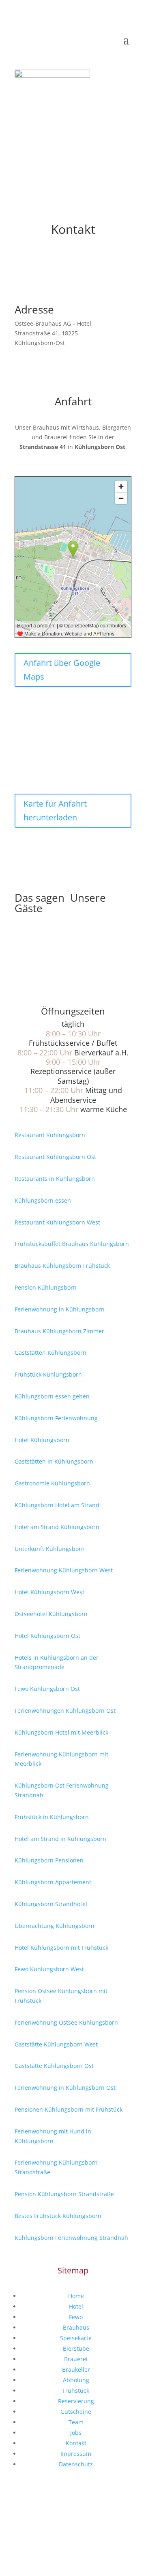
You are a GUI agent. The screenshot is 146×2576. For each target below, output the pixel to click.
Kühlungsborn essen (43, 1200)
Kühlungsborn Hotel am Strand (57, 1505)
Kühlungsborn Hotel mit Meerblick (61, 1732)
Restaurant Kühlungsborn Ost (55, 1157)
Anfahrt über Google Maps (62, 670)
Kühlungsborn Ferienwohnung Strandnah (71, 2238)
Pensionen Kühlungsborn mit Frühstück (69, 2109)
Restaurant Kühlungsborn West (57, 1222)
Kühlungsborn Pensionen (49, 1860)
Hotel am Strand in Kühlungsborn (60, 1839)
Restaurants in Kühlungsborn (55, 1179)
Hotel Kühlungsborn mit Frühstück (61, 1948)
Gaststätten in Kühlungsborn (54, 1461)
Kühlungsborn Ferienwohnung (56, 1418)
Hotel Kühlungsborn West (49, 1592)
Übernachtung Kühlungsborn (55, 1926)
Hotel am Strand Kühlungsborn (57, 1527)
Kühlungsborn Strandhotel (51, 1904)
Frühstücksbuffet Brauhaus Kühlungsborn (72, 1244)
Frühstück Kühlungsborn (48, 1374)
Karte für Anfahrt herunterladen (55, 810)
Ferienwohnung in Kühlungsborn (60, 1309)
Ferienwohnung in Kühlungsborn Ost (65, 2088)
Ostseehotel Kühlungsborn (51, 1614)
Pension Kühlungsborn (46, 1287)
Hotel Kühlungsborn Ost (47, 1636)
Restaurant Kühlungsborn (50, 1135)
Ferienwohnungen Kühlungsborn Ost (65, 1711)
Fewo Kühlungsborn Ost (47, 1689)
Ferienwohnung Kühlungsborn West (64, 1570)
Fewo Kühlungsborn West (49, 1969)
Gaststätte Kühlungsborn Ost (54, 2066)
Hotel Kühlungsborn (42, 1440)
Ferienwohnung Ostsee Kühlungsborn (66, 2022)
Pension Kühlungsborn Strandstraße (64, 2194)
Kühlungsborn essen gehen (52, 1396)
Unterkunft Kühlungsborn (50, 1549)
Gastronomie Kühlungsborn (52, 1483)
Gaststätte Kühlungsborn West (56, 2044)
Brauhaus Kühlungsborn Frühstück (62, 1266)
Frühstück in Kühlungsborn (52, 1817)
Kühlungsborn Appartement (53, 1882)
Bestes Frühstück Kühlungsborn (58, 2216)
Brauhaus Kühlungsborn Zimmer (59, 1331)
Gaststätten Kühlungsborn (50, 1353)
